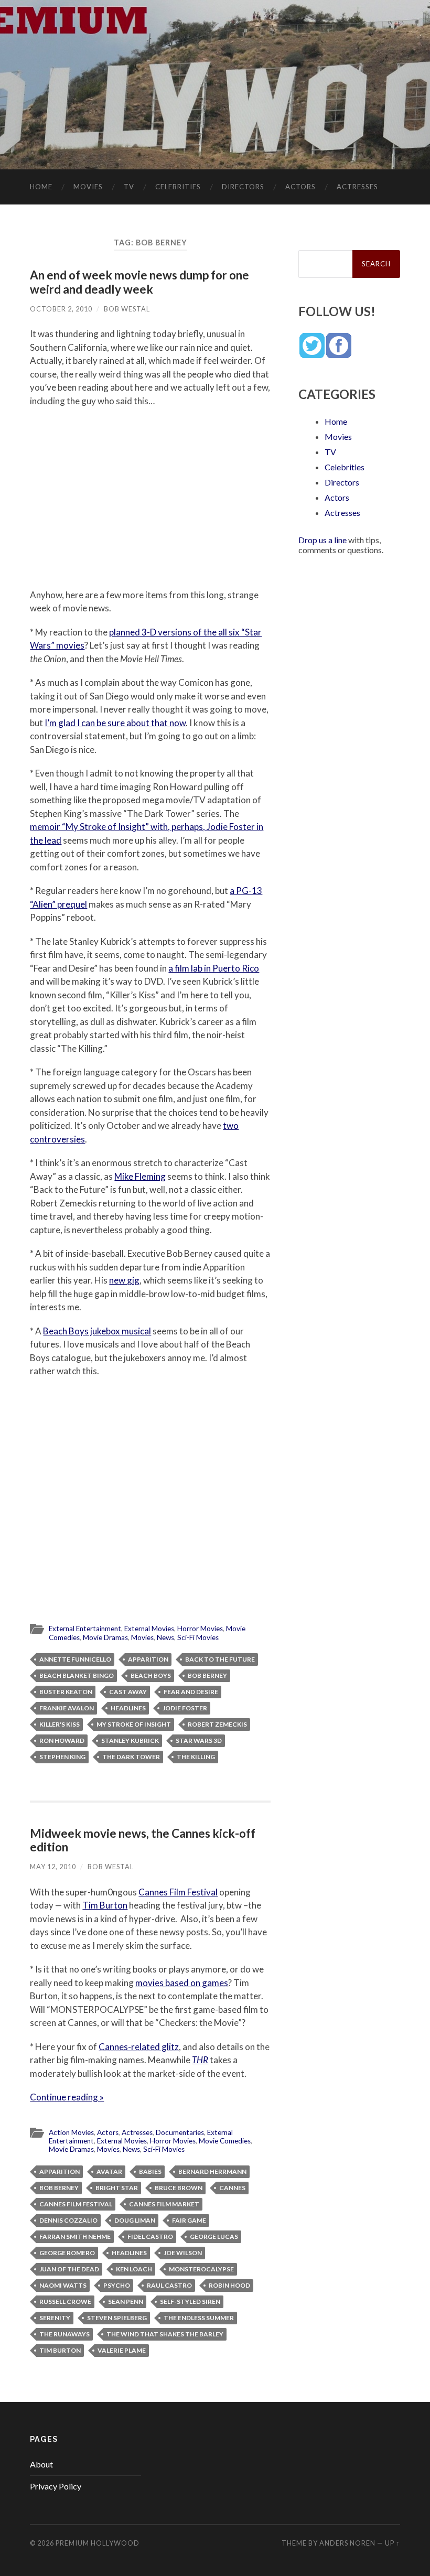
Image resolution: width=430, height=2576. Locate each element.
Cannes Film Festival (178, 1892)
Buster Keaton (66, 1692)
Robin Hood (229, 2285)
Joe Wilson (183, 2253)
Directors (243, 187)
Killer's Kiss (60, 1724)
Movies (88, 187)
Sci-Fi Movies (198, 1637)
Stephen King (62, 1757)
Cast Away (128, 1692)
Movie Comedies (225, 2141)
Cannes (232, 2188)
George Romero (67, 2253)
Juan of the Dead (69, 2269)
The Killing (196, 1757)
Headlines (128, 1708)
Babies (150, 2171)
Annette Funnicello (75, 1659)
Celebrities (178, 187)
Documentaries (180, 2132)
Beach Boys (151, 1675)
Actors (300, 187)
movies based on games (182, 1983)
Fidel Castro (150, 2237)
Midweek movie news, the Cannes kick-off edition (143, 1840)
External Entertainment (85, 1629)
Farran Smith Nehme (75, 2237)
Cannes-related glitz (139, 2047)
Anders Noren (347, 2543)
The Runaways (64, 2334)
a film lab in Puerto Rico (214, 968)
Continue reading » (67, 2097)
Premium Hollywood (98, 2543)
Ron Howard (62, 1740)
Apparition (148, 1659)
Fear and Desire (191, 1692)
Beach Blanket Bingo (77, 1675)
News (165, 1637)
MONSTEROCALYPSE (201, 2269)
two (231, 1125)
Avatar (109, 2171)
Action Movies (71, 2132)
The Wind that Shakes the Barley (165, 2334)
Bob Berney (207, 1675)
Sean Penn (126, 2302)
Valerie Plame (122, 2350)
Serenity (55, 2318)
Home (41, 187)
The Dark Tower (131, 1757)
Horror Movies (200, 1629)
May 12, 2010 (53, 1867)
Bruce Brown (179, 2188)
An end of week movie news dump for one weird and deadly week (139, 282)
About (41, 2464)
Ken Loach (134, 2269)
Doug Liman (135, 2220)
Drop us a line (322, 540)
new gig (124, 1280)
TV (129, 187)
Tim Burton (105, 1905)
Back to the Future (220, 1659)
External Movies (149, 1629)
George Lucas (214, 2237)
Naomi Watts (63, 2285)
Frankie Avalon (67, 1708)
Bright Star (117, 2188)
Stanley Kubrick (130, 1740)
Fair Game (189, 2220)
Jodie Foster (185, 1708)
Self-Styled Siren (190, 2302)
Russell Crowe (65, 2302)
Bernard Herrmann (212, 2171)
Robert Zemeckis (217, 1724)
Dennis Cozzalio (68, 2220)
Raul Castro (169, 2285)
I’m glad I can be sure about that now (115, 723)
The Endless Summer (199, 2318)
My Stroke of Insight (134, 1724)
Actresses (357, 187)
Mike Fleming (140, 1176)
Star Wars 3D (199, 1740)
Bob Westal (127, 309)
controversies (57, 1139)
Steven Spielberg (117, 2318)
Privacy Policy (56, 2486)
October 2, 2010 (61, 309)
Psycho (117, 2285)
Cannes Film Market (164, 2204)
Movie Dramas (105, 1637)
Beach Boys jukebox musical (97, 1331)
